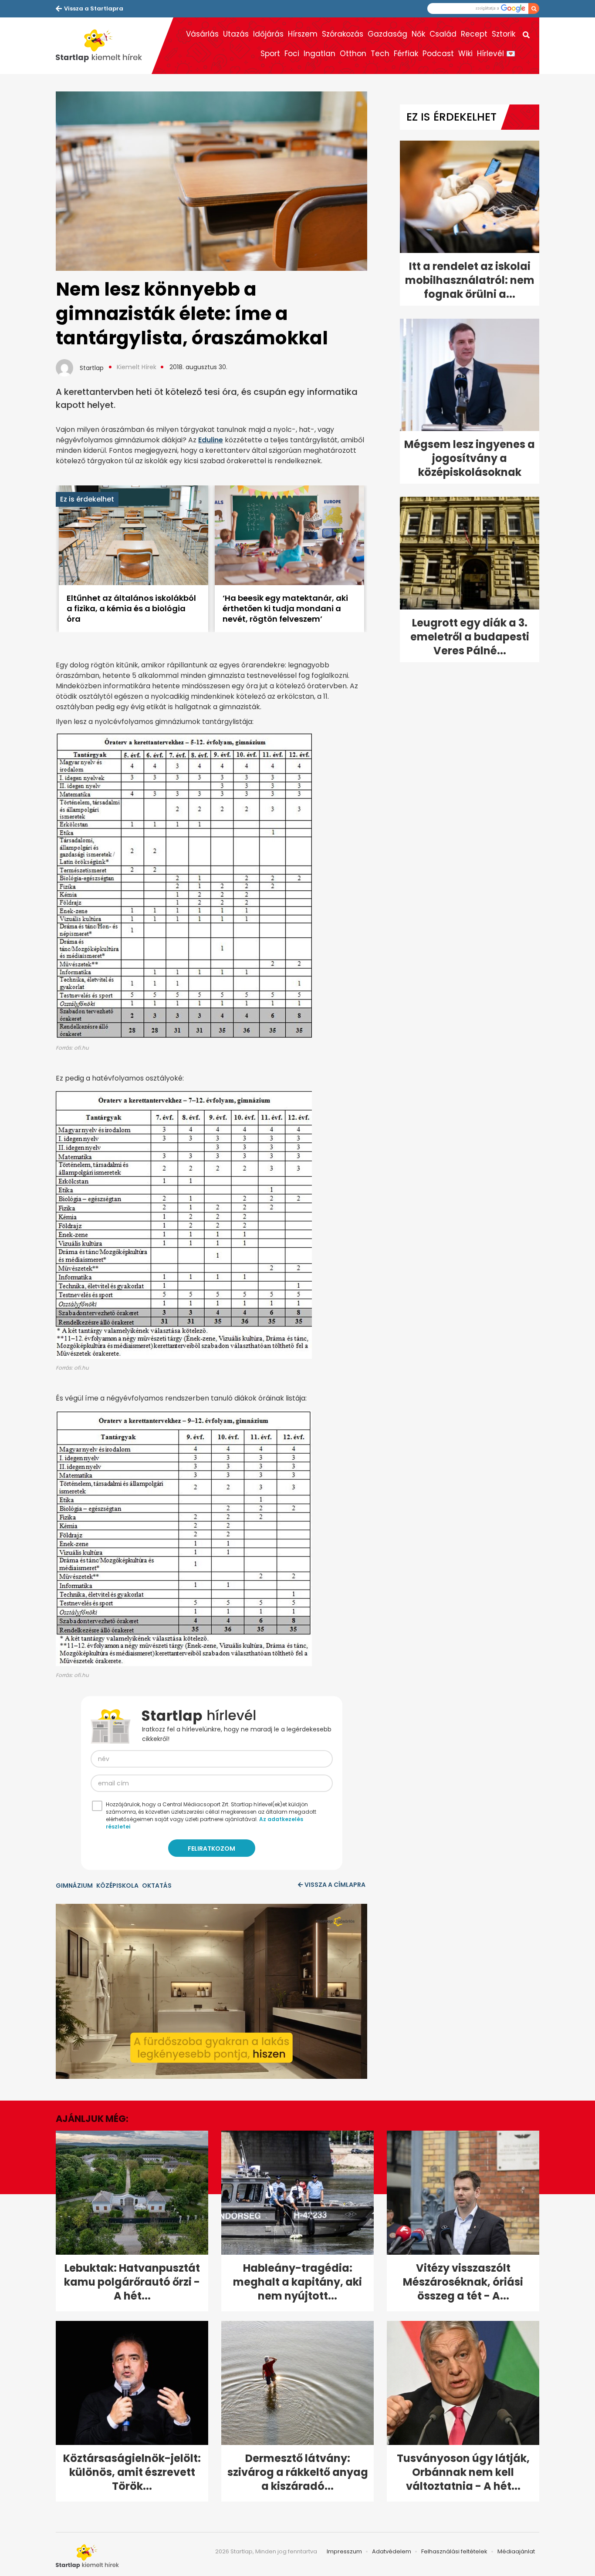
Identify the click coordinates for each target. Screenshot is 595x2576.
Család (443, 34)
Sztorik (504, 34)
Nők (418, 34)
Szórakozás (343, 34)
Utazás (236, 34)
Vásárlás (202, 34)
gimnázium (74, 1886)
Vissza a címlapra (335, 1885)
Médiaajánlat (516, 2551)
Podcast (438, 54)
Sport (270, 54)
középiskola (117, 1886)
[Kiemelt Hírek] (104, 46)
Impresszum (344, 2551)
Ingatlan (319, 54)
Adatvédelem (392, 2551)
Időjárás (268, 34)
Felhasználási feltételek (454, 2551)
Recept (474, 34)
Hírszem (303, 34)
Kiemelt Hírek (137, 367)
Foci (292, 54)
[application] (211, 1991)
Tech (380, 54)
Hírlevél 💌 (496, 54)
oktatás (157, 1886)
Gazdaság (387, 34)
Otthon (353, 54)
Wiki (465, 54)
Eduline (211, 440)
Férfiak (406, 54)
